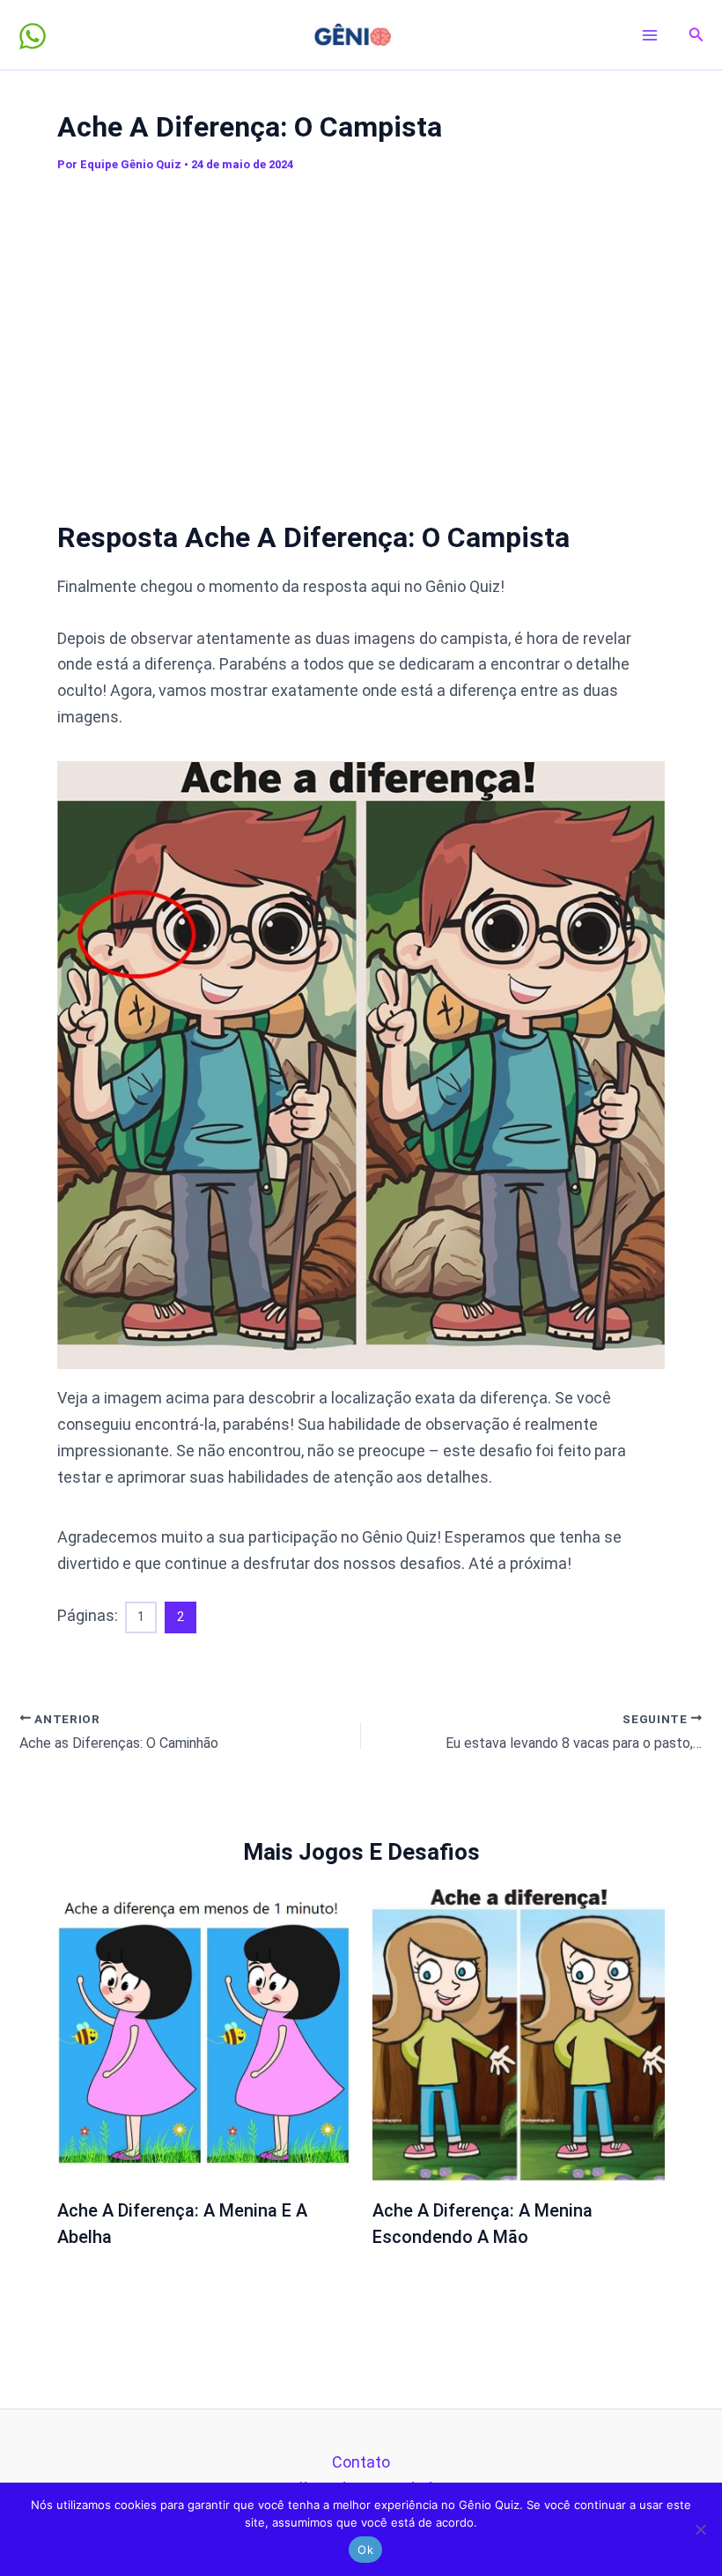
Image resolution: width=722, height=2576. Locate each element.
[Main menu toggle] (650, 35)
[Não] (700, 2529)
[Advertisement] (378, 337)
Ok (365, 2550)
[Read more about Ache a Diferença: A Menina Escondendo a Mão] (519, 2034)
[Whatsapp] (33, 36)
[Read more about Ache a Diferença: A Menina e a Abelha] (204, 2034)
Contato (361, 2462)
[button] (696, 35)
